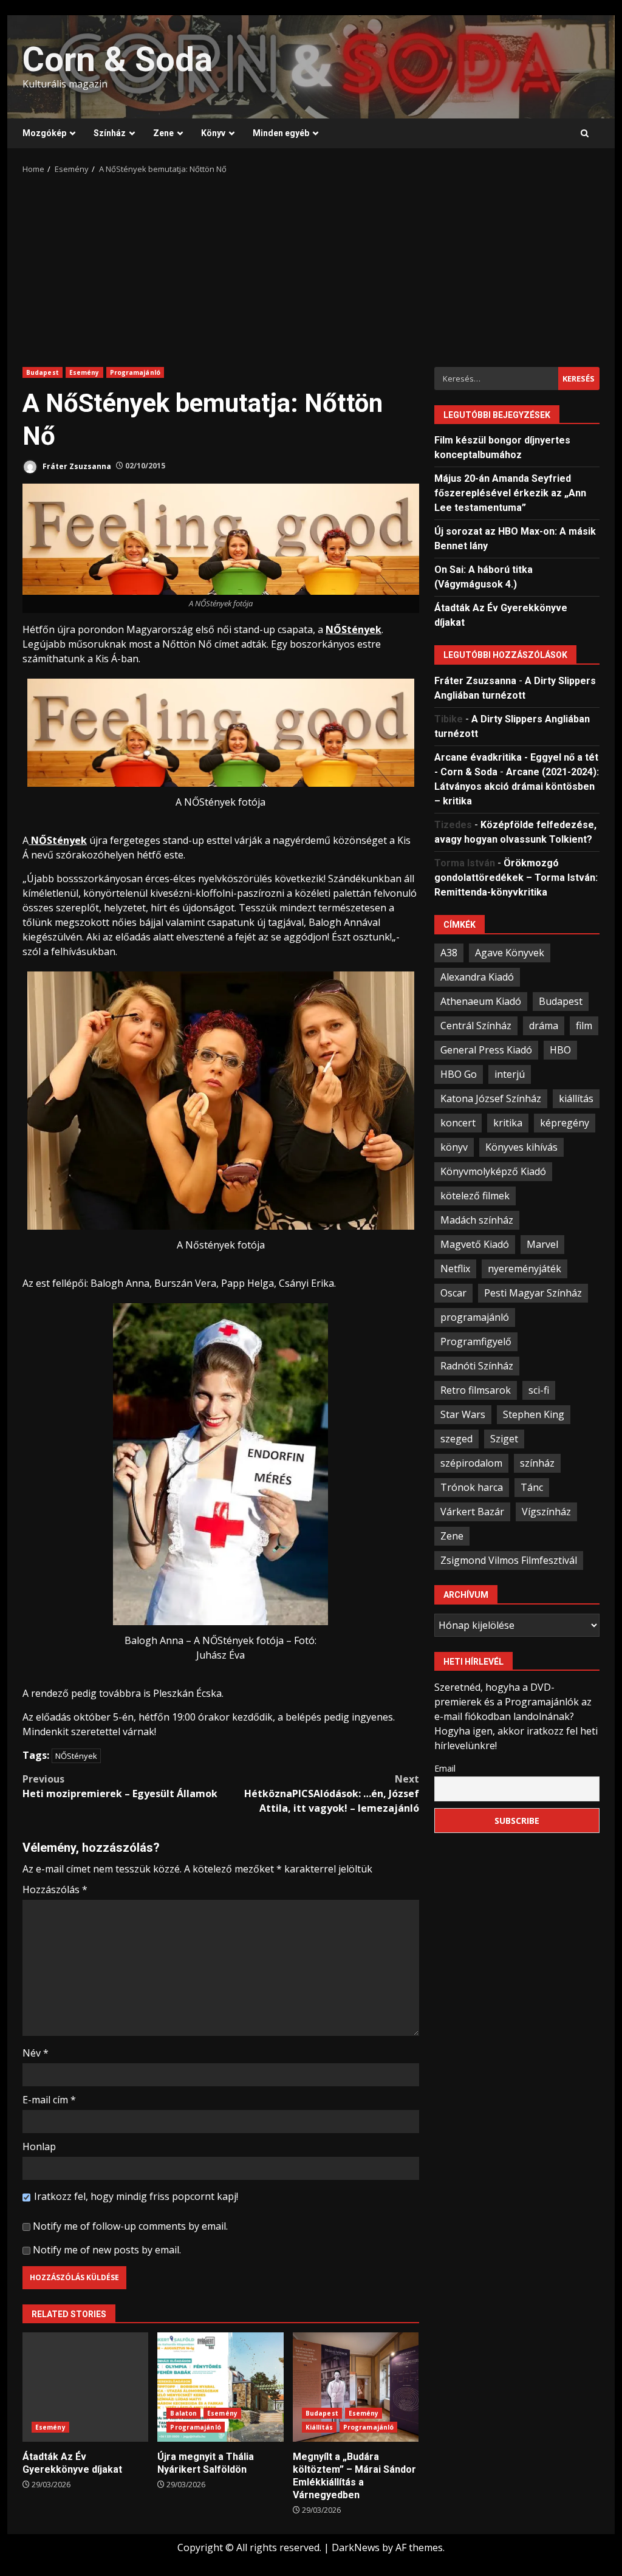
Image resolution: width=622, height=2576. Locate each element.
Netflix (455, 1269)
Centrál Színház (476, 1026)
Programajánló (135, 372)
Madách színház (477, 1220)
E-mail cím (49, 2100)
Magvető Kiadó (475, 1244)
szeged (456, 1439)
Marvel (542, 1244)
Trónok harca (472, 1487)
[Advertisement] (311, 267)
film (584, 1026)
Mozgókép (44, 133)
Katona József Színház (491, 1098)
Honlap (39, 2146)
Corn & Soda (118, 60)
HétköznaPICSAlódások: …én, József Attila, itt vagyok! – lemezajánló (331, 1793)
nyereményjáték (525, 1269)
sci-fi (539, 1390)
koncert (458, 1123)
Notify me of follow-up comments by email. (130, 2226)
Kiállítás (319, 2427)
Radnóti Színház (477, 1366)
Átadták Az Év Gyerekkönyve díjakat (85, 2387)
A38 (449, 953)
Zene (163, 133)
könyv (454, 1147)
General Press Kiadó (486, 1050)
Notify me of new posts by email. (107, 2250)
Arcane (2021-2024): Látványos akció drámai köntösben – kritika (517, 786)
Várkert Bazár (472, 1512)
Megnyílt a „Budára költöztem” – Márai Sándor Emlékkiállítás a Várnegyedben (356, 2387)
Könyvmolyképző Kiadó (493, 1171)
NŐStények (76, 1756)
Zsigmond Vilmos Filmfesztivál (509, 1560)
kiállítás (576, 1098)
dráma (544, 1026)
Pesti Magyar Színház (533, 1293)
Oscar (453, 1293)
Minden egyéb (281, 133)
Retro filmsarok (476, 1390)
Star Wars (463, 1414)
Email (445, 1768)
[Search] (585, 134)
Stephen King (534, 1414)
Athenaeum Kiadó (481, 1001)
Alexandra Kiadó (477, 977)
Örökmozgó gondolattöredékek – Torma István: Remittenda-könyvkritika (516, 878)
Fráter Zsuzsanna (76, 466)
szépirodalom (471, 1463)
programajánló (475, 1317)
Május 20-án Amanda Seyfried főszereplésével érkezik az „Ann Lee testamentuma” (510, 493)
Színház (110, 133)
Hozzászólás (55, 1889)
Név (36, 2053)
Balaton (183, 2413)
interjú (510, 1074)
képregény (565, 1123)
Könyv (213, 133)
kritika (508, 1123)
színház (537, 1463)
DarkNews (356, 2547)
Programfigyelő (476, 1341)
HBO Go (459, 1074)
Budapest (43, 372)
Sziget (504, 1439)
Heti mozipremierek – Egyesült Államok (120, 1786)
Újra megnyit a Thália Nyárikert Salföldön (220, 2387)
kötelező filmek (475, 1196)
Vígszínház (546, 1512)
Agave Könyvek (510, 953)
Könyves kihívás (521, 1147)
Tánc (532, 1487)
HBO (560, 1050)
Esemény (84, 372)
